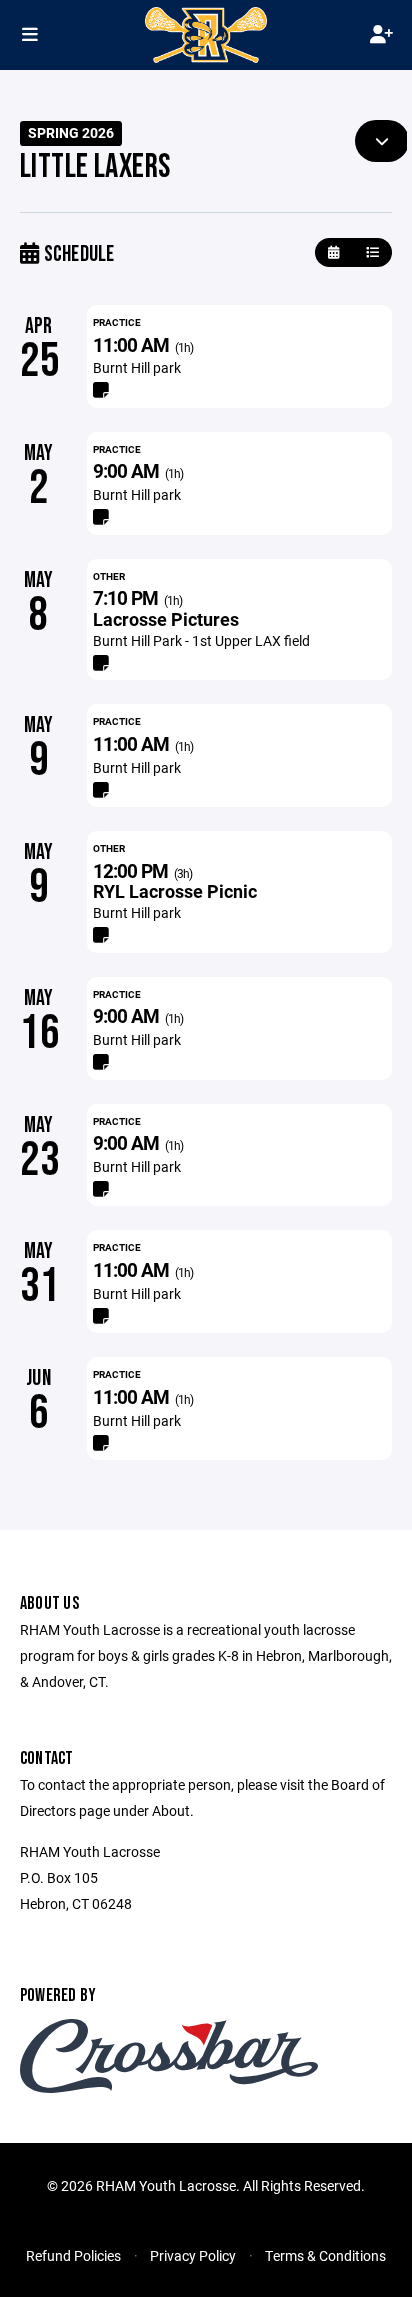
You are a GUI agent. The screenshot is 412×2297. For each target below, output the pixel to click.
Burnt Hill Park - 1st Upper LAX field (201, 640)
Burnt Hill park (137, 367)
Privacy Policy (193, 2255)
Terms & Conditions (325, 2255)
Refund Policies (73, 2255)
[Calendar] (333, 252)
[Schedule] (372, 252)
